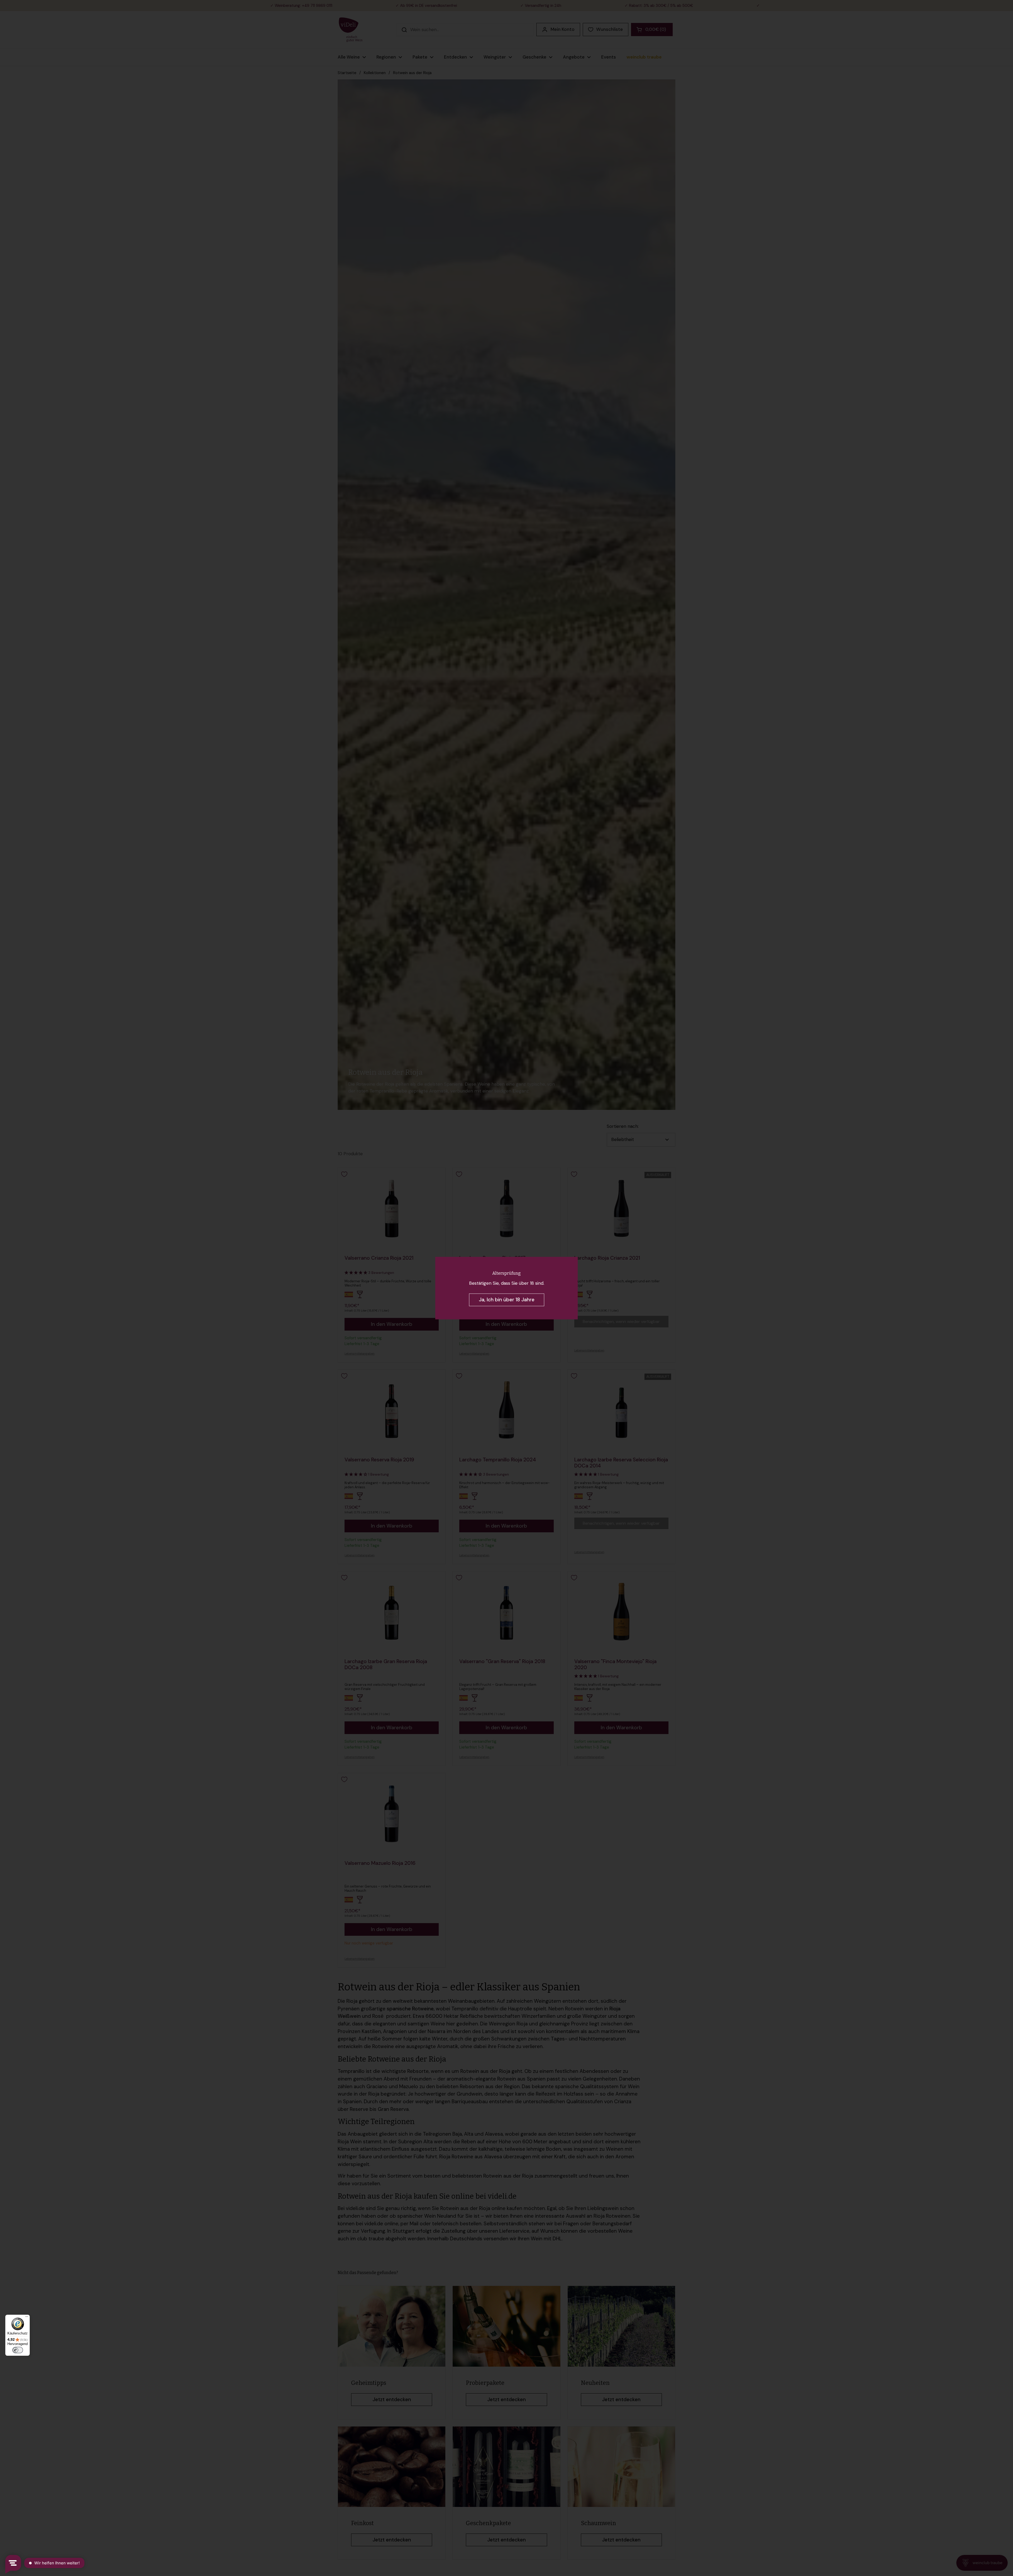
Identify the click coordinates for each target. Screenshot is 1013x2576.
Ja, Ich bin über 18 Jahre (507, 1300)
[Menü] (27, 2318)
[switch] (18, 2350)
